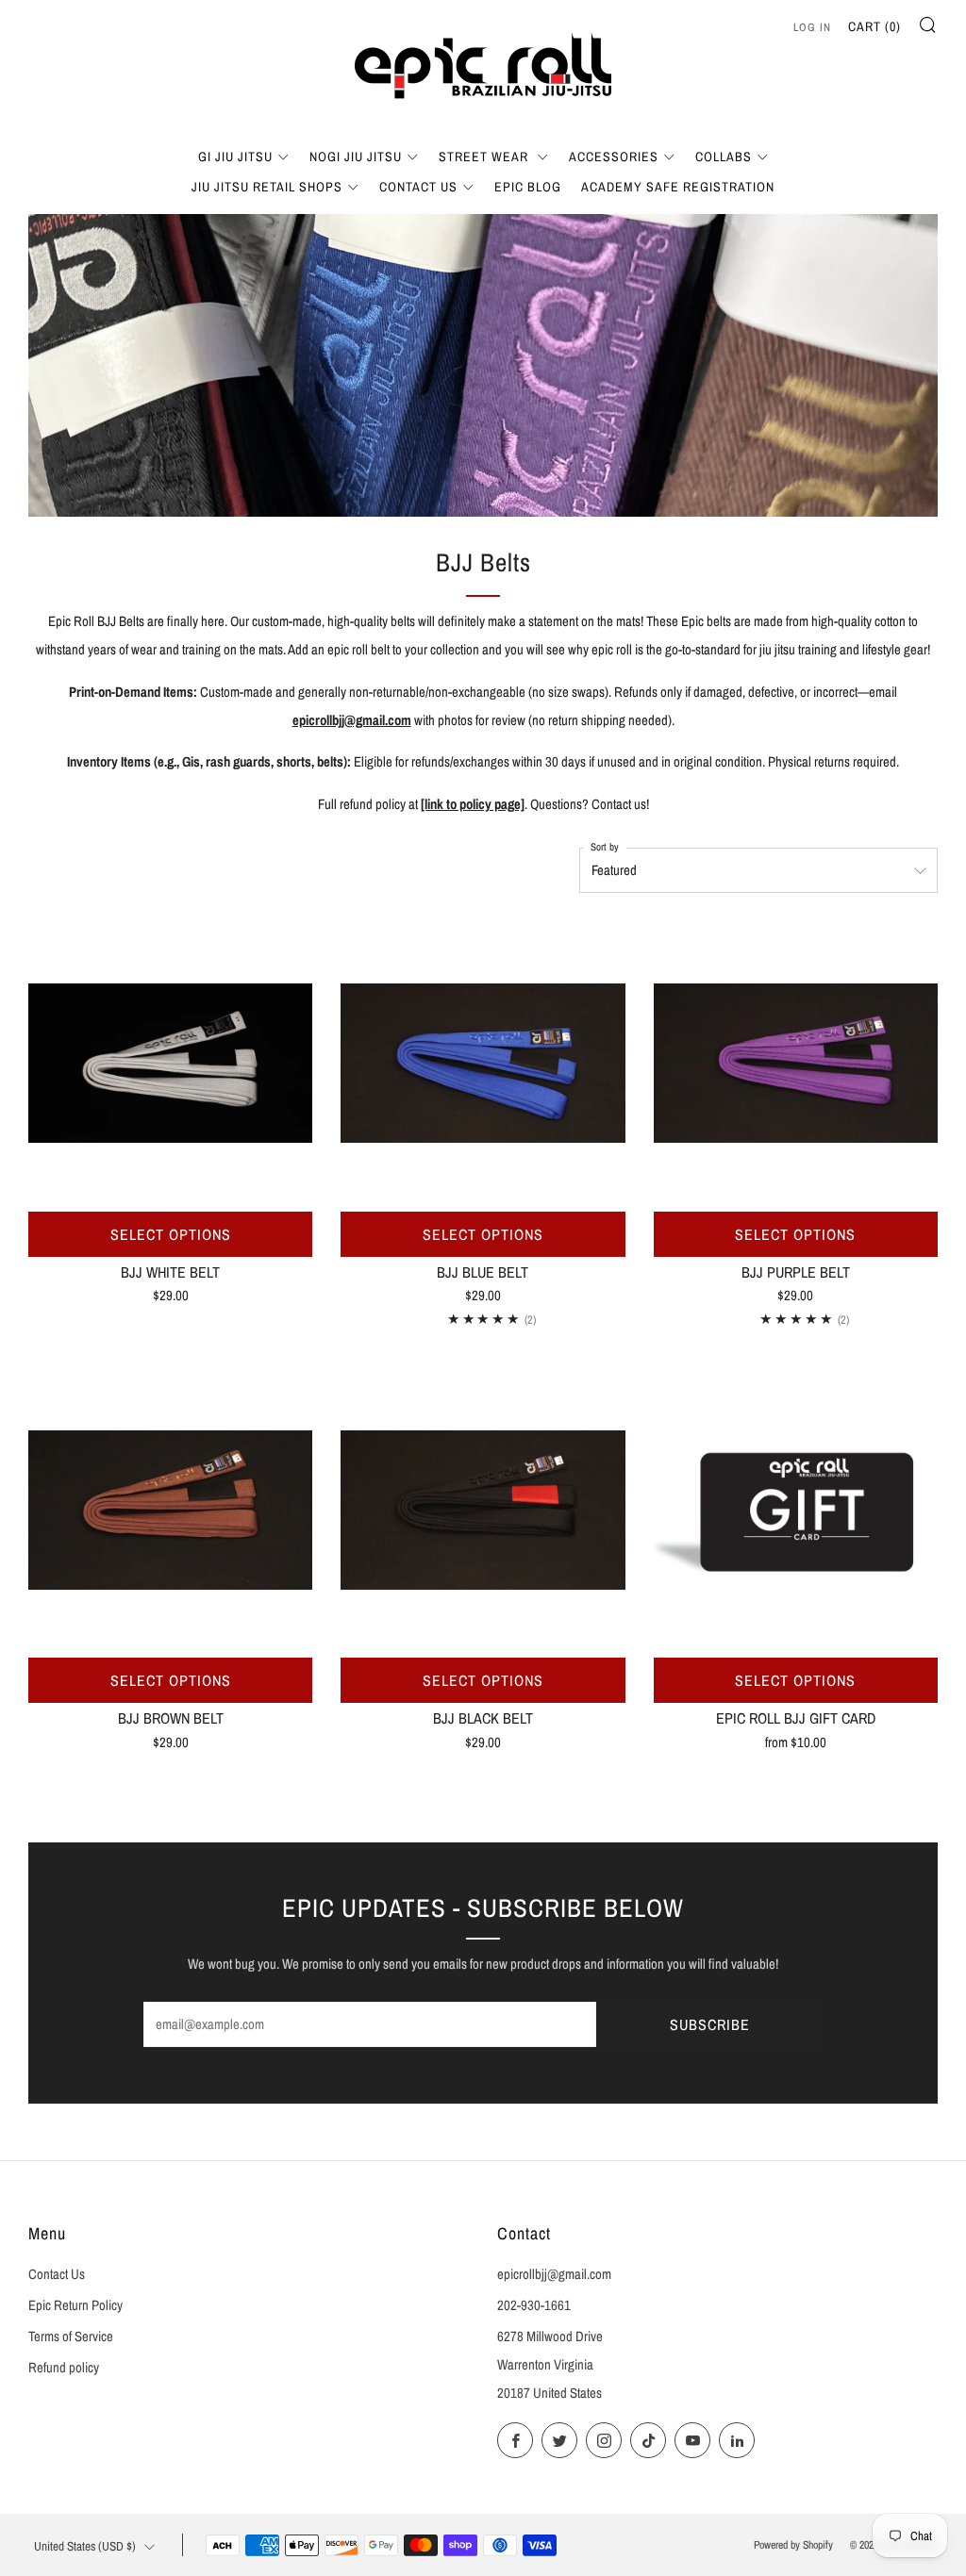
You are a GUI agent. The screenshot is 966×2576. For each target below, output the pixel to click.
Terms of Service (71, 2337)
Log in (812, 27)
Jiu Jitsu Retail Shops (267, 187)
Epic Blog (528, 187)
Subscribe (710, 2024)
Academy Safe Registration (678, 187)
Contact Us (418, 187)
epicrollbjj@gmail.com (352, 720)
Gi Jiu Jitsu (235, 157)
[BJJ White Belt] (170, 1063)
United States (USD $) (85, 2546)
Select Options (171, 1234)
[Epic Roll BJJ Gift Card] (796, 1510)
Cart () (874, 26)
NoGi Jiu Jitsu (356, 157)
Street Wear (485, 157)
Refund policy (64, 2368)
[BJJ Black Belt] (483, 1510)
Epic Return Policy (75, 2305)
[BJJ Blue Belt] (483, 1063)
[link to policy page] (473, 804)
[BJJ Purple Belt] (796, 1063)
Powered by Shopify (793, 2545)
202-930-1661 (534, 2305)
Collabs (724, 157)
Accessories (614, 157)
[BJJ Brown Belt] (170, 1510)
